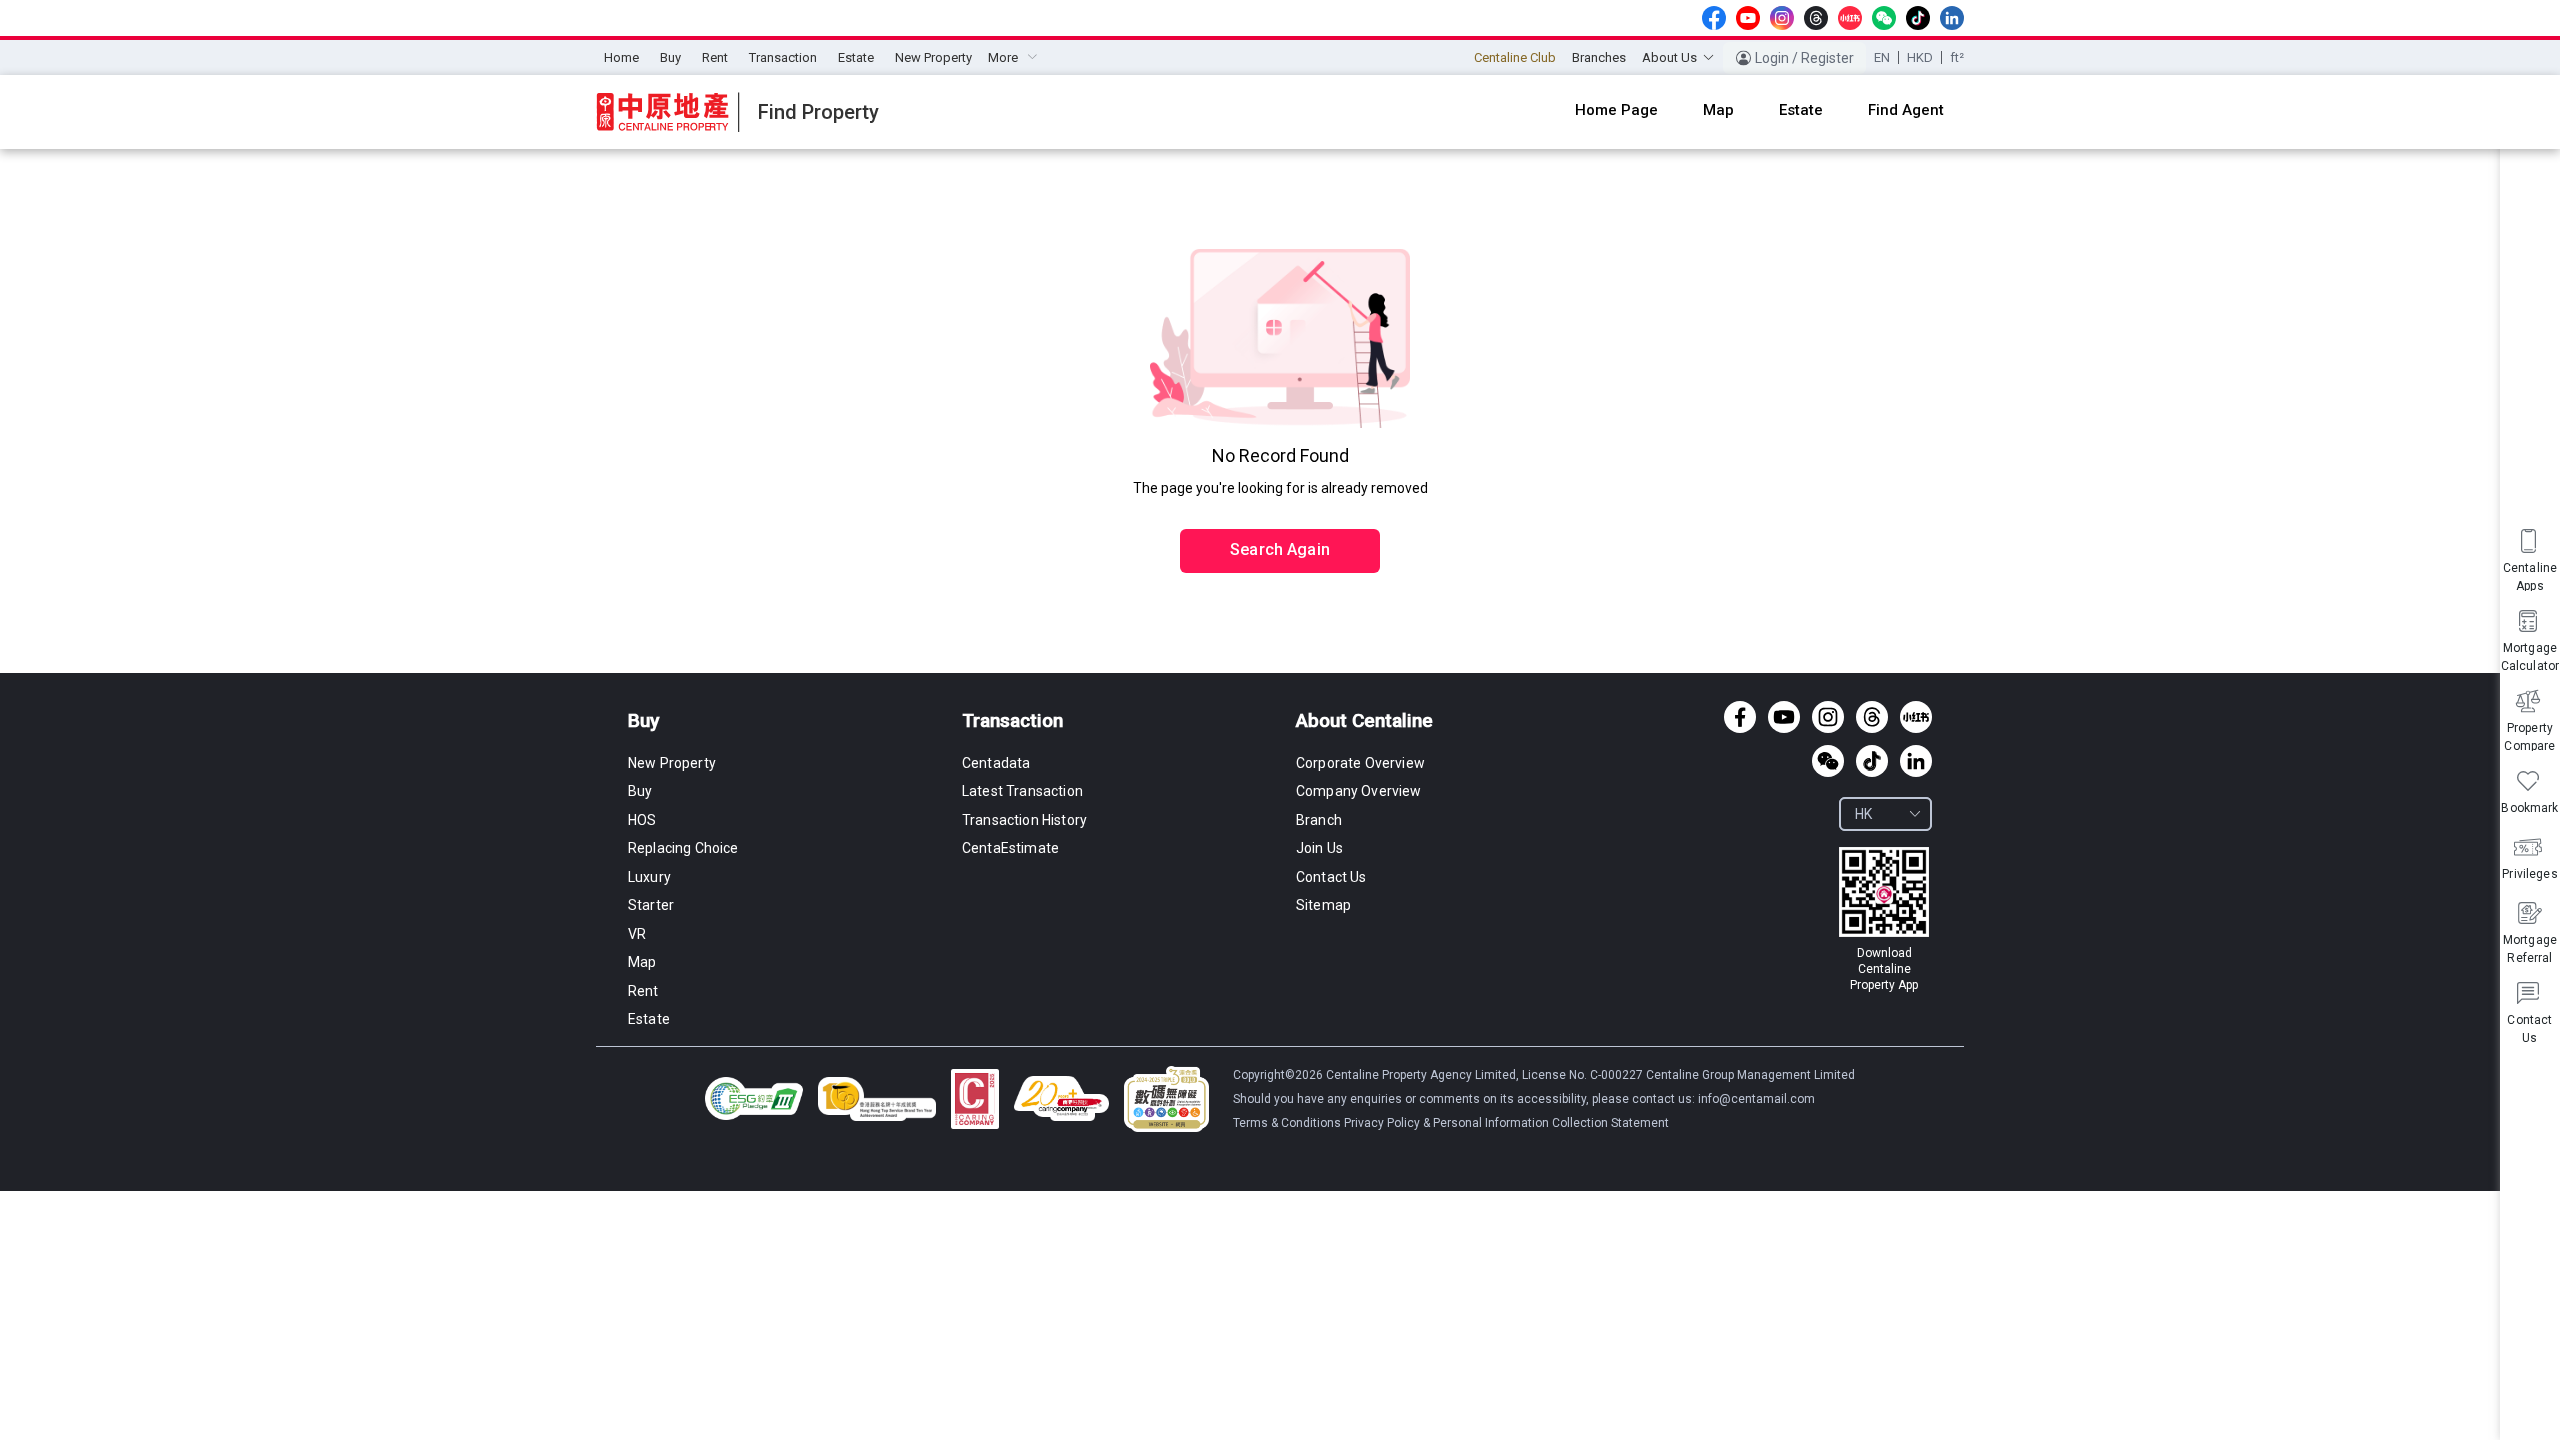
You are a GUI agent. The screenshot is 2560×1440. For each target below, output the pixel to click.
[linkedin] (1952, 18)
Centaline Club (1515, 57)
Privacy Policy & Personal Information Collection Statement (1506, 1123)
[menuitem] (621, 58)
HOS (642, 820)
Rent (715, 57)
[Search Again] (1280, 508)
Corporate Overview (1360, 763)
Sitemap (1323, 905)
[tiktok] (1918, 18)
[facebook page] (1714, 18)
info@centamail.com (1756, 1099)
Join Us (1319, 848)
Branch (1319, 820)
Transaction (783, 57)
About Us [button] (1669, 57)
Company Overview (1359, 791)
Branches (1599, 57)
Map (642, 962)
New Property (933, 57)
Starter (651, 905)
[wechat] (1884, 18)
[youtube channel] (1748, 18)
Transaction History (1024, 820)
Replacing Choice (683, 848)
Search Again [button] (1280, 549)
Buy (670, 57)
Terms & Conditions (1288, 1123)
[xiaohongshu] (1850, 18)
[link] (1884, 920)
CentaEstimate (1010, 848)
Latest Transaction (1022, 791)
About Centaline (1364, 720)
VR (637, 934)
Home (621, 57)
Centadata (996, 763)
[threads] (1816, 18)
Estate (856, 57)
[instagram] (1782, 18)
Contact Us (1331, 877)
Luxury (649, 877)
